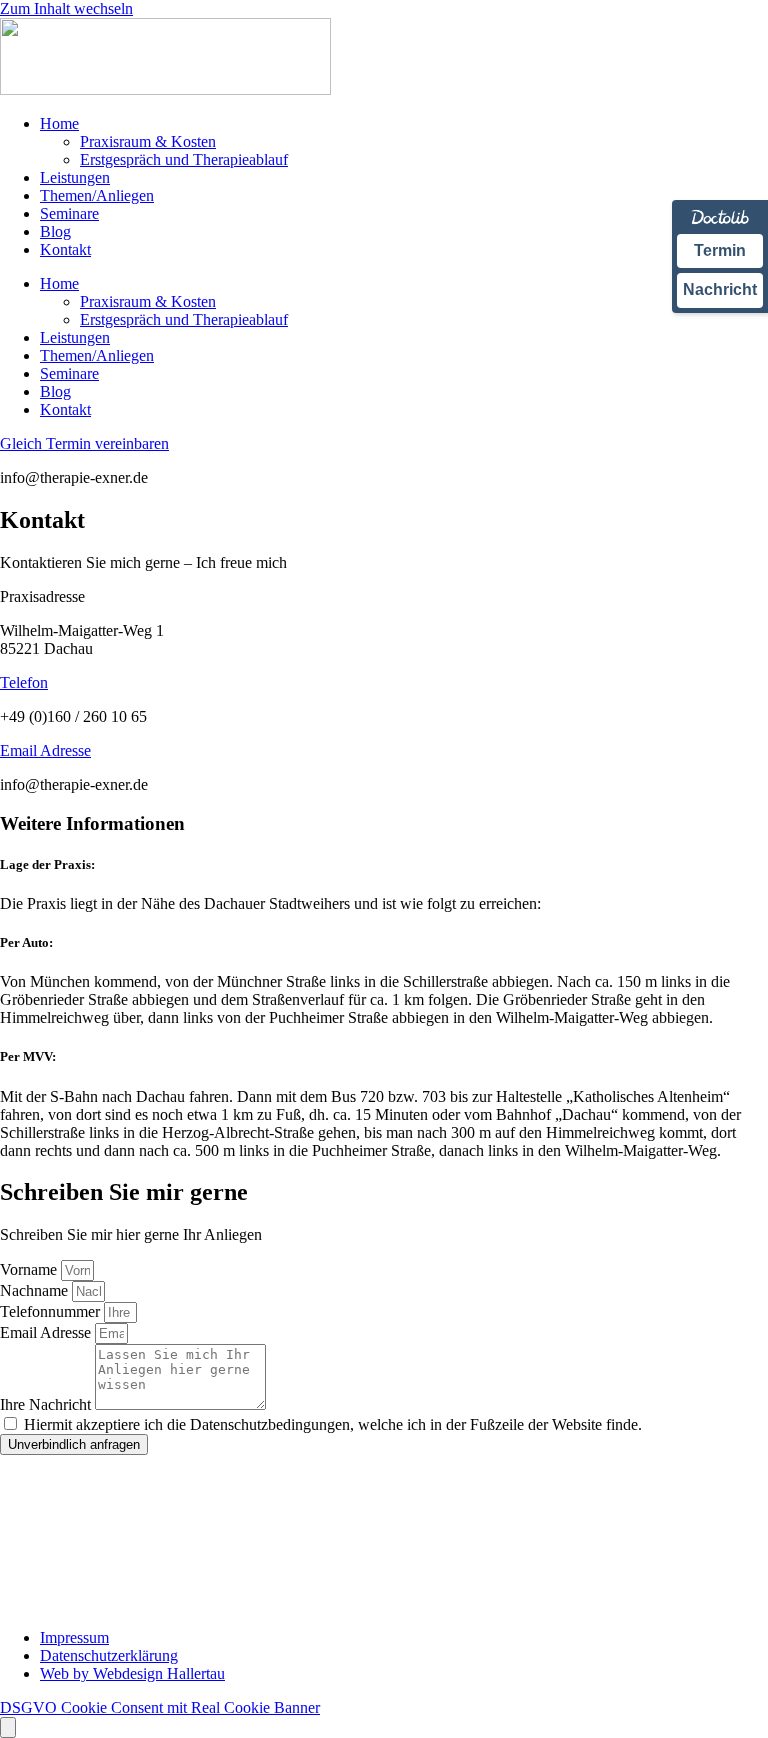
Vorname (30, 1269)
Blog (55, 231)
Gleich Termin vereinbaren (84, 443)
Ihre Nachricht (47, 1404)
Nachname (36, 1290)
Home (59, 123)
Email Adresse (45, 750)
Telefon (24, 682)
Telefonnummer (52, 1311)
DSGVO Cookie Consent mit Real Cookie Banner (160, 1707)
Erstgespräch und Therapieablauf (184, 159)
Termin (720, 250)
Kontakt (65, 249)
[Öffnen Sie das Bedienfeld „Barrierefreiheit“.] (8, 1727)
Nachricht (720, 289)
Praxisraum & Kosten (148, 141)
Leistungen (75, 177)
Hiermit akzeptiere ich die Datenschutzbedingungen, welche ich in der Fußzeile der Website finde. (333, 1424)
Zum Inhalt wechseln (66, 8)
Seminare (69, 213)
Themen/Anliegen (97, 195)
